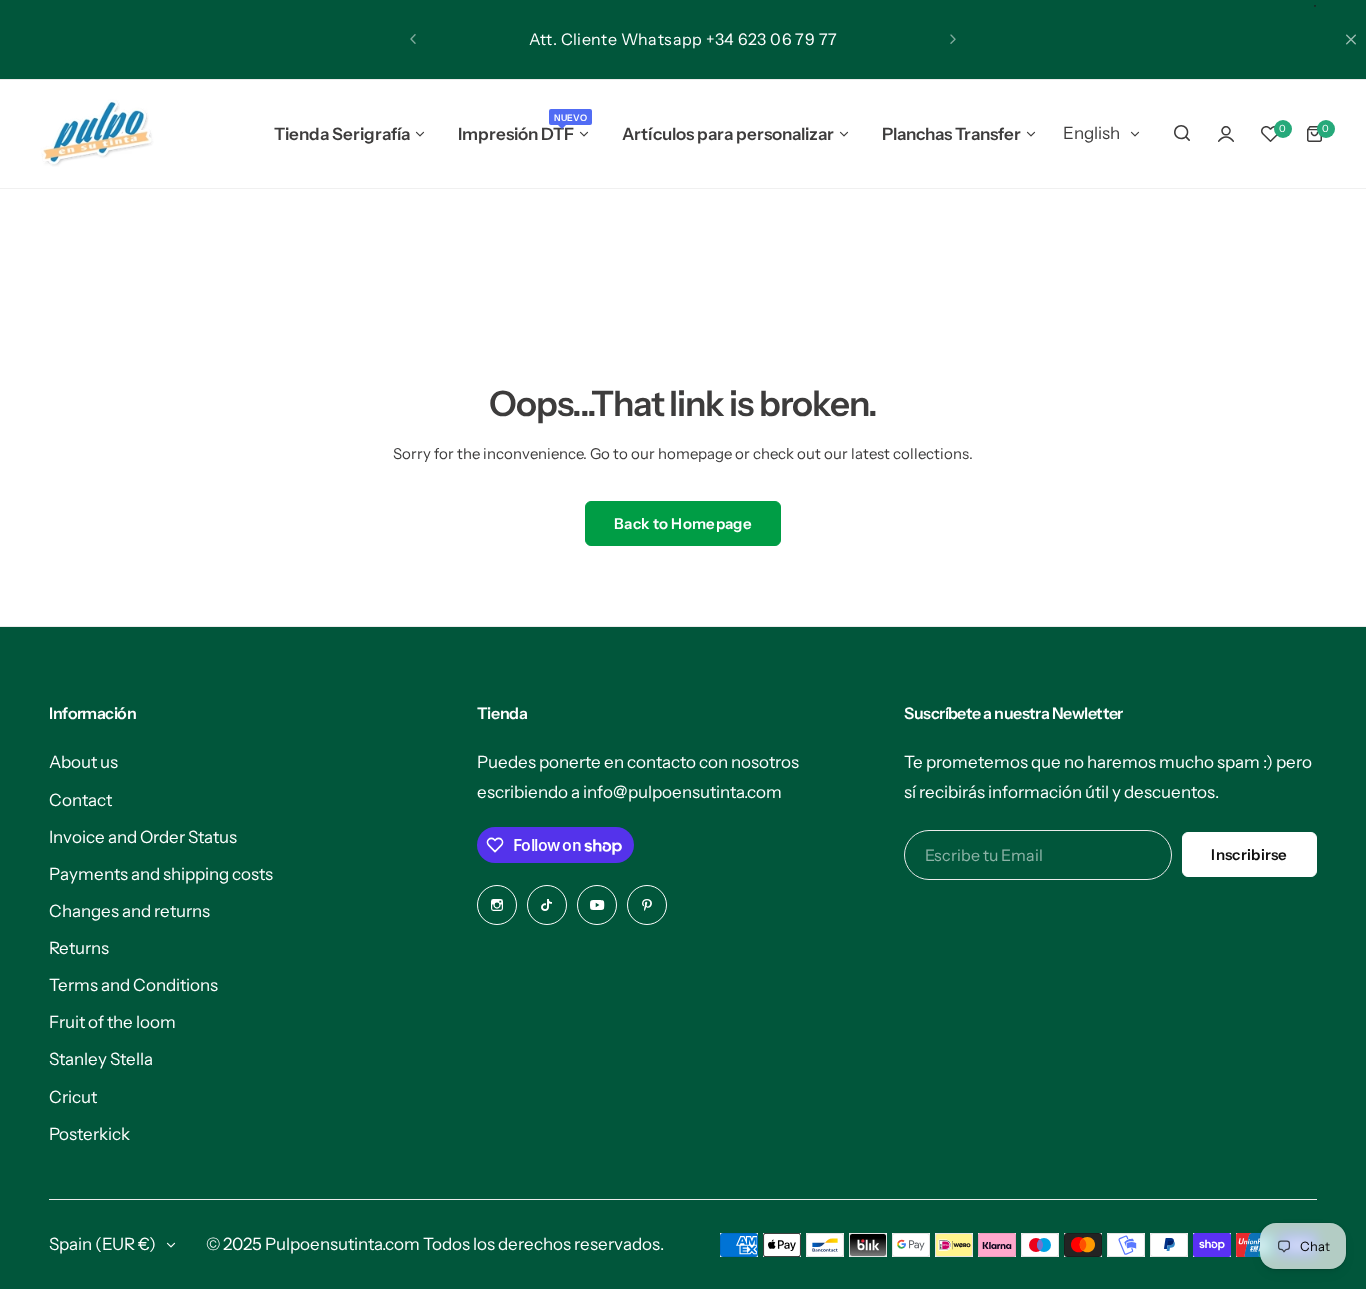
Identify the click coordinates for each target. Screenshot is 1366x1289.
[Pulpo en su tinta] (96, 134)
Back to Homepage (683, 523)
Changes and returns (129, 911)
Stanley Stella (101, 1059)
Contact (80, 800)
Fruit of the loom (112, 1022)
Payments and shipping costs (161, 874)
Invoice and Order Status (143, 837)
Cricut (73, 1097)
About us (83, 762)
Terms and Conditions (133, 985)
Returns (79, 948)
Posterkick (89, 1134)
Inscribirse (1249, 854)
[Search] (1182, 134)
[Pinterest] (647, 905)
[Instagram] (497, 905)
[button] (413, 39)
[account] (1226, 134)
